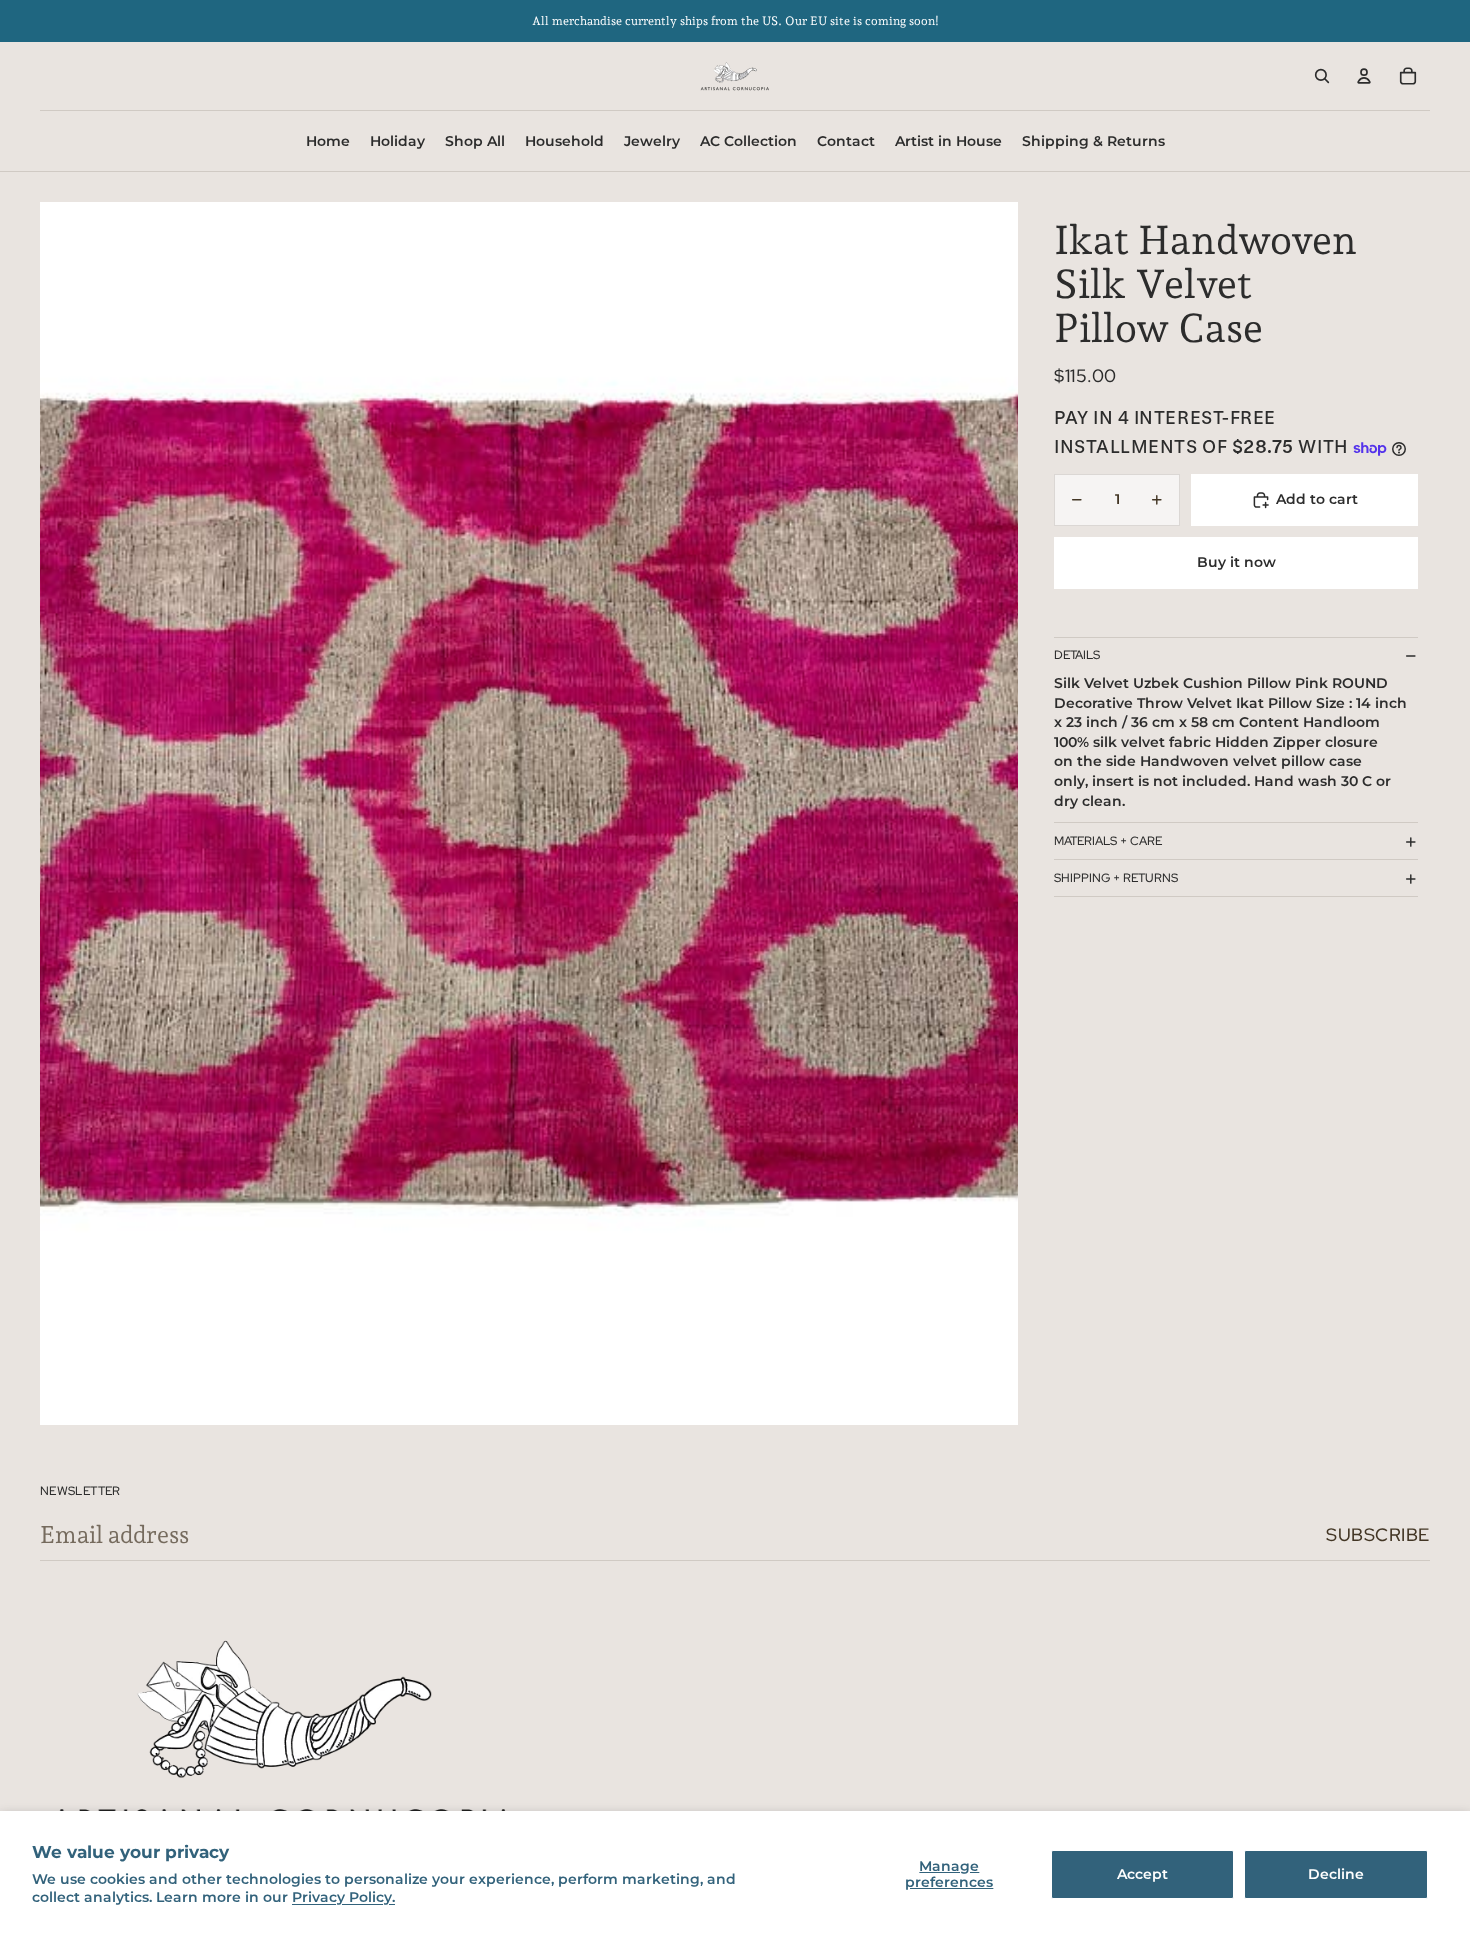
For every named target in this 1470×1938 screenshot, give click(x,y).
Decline (1336, 1874)
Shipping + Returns (1116, 878)
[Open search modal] (1322, 76)
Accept (1142, 1874)
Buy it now (1236, 563)
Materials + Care (1108, 841)
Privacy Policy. (343, 1897)
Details (1077, 656)
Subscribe (1378, 1534)
